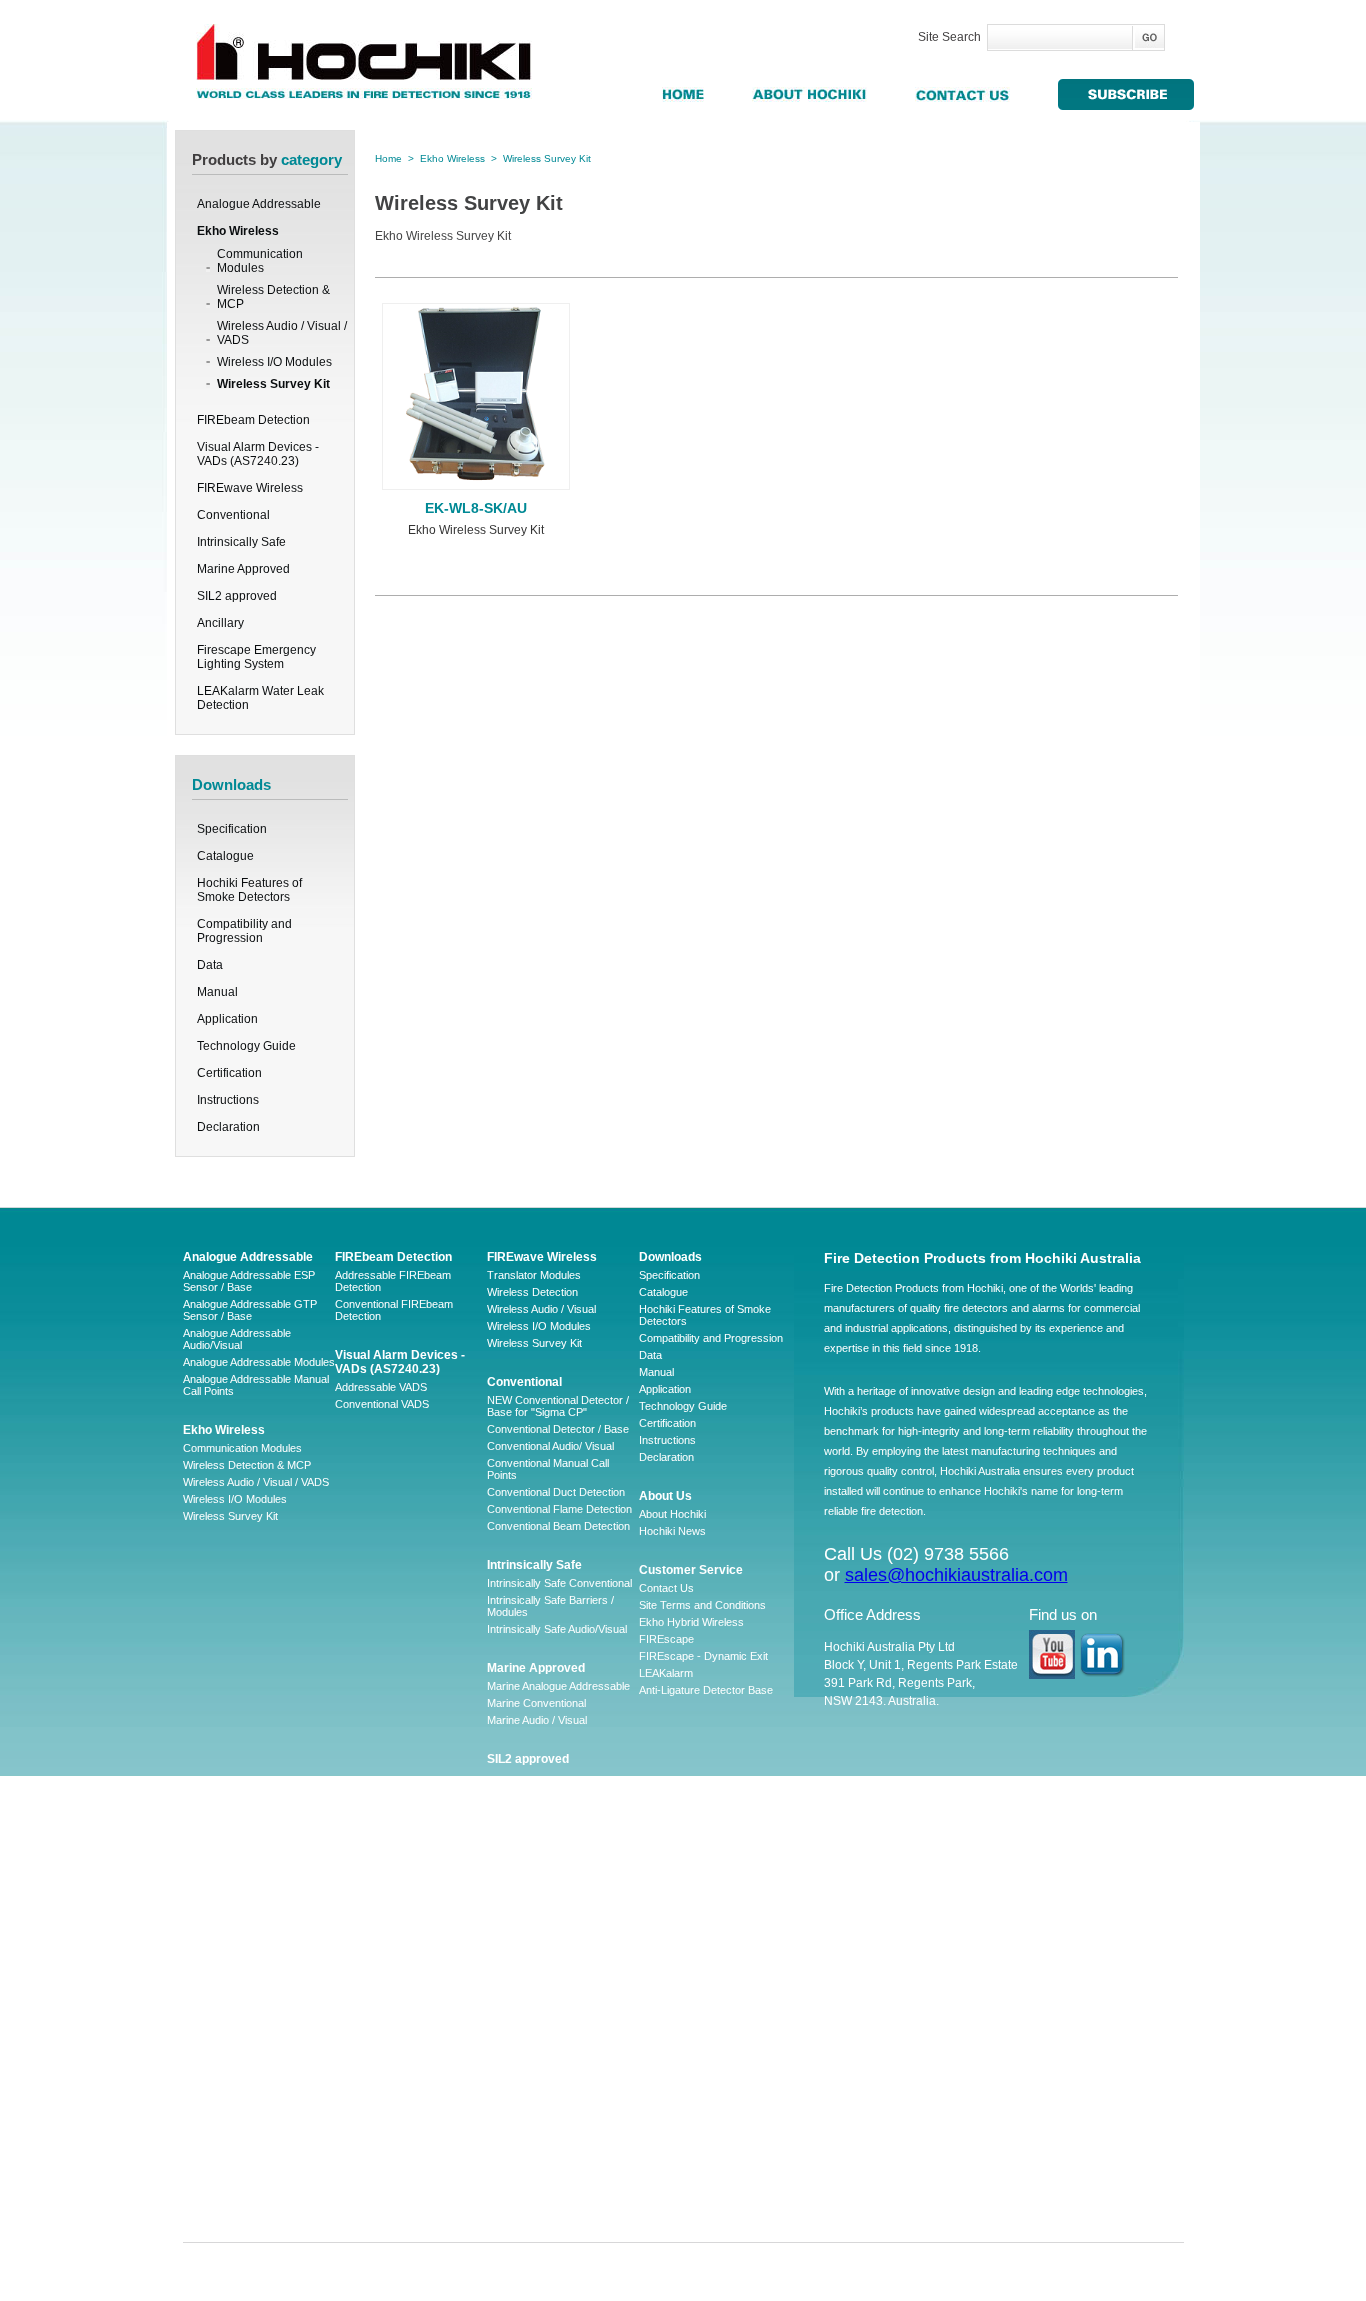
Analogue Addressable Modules (259, 1362)
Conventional (524, 1382)
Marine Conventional (536, 1703)
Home (388, 158)
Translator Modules (534, 1275)
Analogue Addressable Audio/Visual (237, 1339)
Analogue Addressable (248, 1257)
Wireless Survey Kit (273, 384)
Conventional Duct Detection (556, 1492)
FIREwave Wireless (542, 1257)
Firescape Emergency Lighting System (550, 1846)
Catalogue (225, 856)
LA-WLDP (511, 2039)
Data (210, 965)
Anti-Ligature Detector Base (706, 1690)
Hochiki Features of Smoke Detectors (249, 890)
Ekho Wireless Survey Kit (476, 530)
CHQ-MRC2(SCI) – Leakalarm (561, 2192)
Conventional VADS (382, 1404)
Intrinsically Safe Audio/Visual (557, 1629)
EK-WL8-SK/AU (476, 508)
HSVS (501, 2073)
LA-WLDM (512, 2005)
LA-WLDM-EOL (525, 2056)
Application (227, 1019)
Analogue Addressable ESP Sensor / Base (249, 1281)
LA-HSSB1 (513, 2158)
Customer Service (691, 1570)
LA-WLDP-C (517, 2107)
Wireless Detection (532, 1292)
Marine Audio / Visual (537, 1720)
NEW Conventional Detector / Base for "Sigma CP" (558, 1406)
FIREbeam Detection (393, 1257)
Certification (229, 1073)
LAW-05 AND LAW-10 (540, 2022)
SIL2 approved (528, 1759)
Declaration (228, 1127)
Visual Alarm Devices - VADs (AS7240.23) (400, 1362)
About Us (665, 1496)
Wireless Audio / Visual (541, 1309)
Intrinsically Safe (534, 1565)
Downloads (670, 1257)
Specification (232, 829)
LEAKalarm (666, 1673)
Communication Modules (260, 261)
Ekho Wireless (452, 158)
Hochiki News (672, 1531)
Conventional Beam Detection (558, 1526)
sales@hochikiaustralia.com (956, 1575)
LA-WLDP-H (517, 2141)
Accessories (517, 1900)
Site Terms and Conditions (702, 1605)
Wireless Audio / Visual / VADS (282, 333)
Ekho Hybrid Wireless (691, 1622)
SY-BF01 (508, 2175)
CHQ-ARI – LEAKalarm (543, 2090)
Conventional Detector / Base (558, 1429)
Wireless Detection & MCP (273, 297)
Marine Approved (536, 1668)
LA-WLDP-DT (520, 2124)
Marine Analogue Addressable (558, 1686)
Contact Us (666, 1588)
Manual (217, 992)
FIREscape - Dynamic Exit (703, 1656)
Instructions (228, 1100)
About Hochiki (672, 1514)
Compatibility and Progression (244, 931)
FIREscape (666, 1639)
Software (508, 1917)
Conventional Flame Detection (559, 1509)
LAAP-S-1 (511, 1988)
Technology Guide (246, 1046)
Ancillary (512, 1799)
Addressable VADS (381, 1387)
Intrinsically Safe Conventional (559, 1583)
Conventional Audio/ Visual (550, 1446)
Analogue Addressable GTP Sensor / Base (250, 1310)
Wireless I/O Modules (274, 362)
